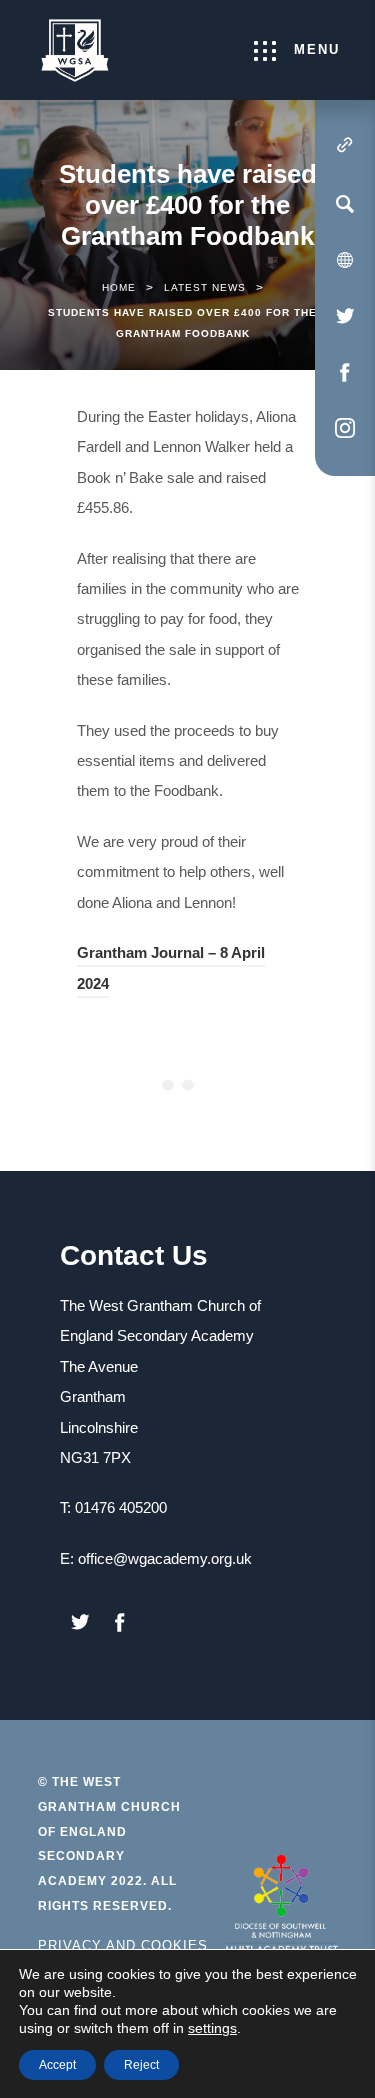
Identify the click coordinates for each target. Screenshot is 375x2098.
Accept (57, 2065)
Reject (141, 2065)
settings (212, 2028)
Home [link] (119, 287)
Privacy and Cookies (123, 1945)
